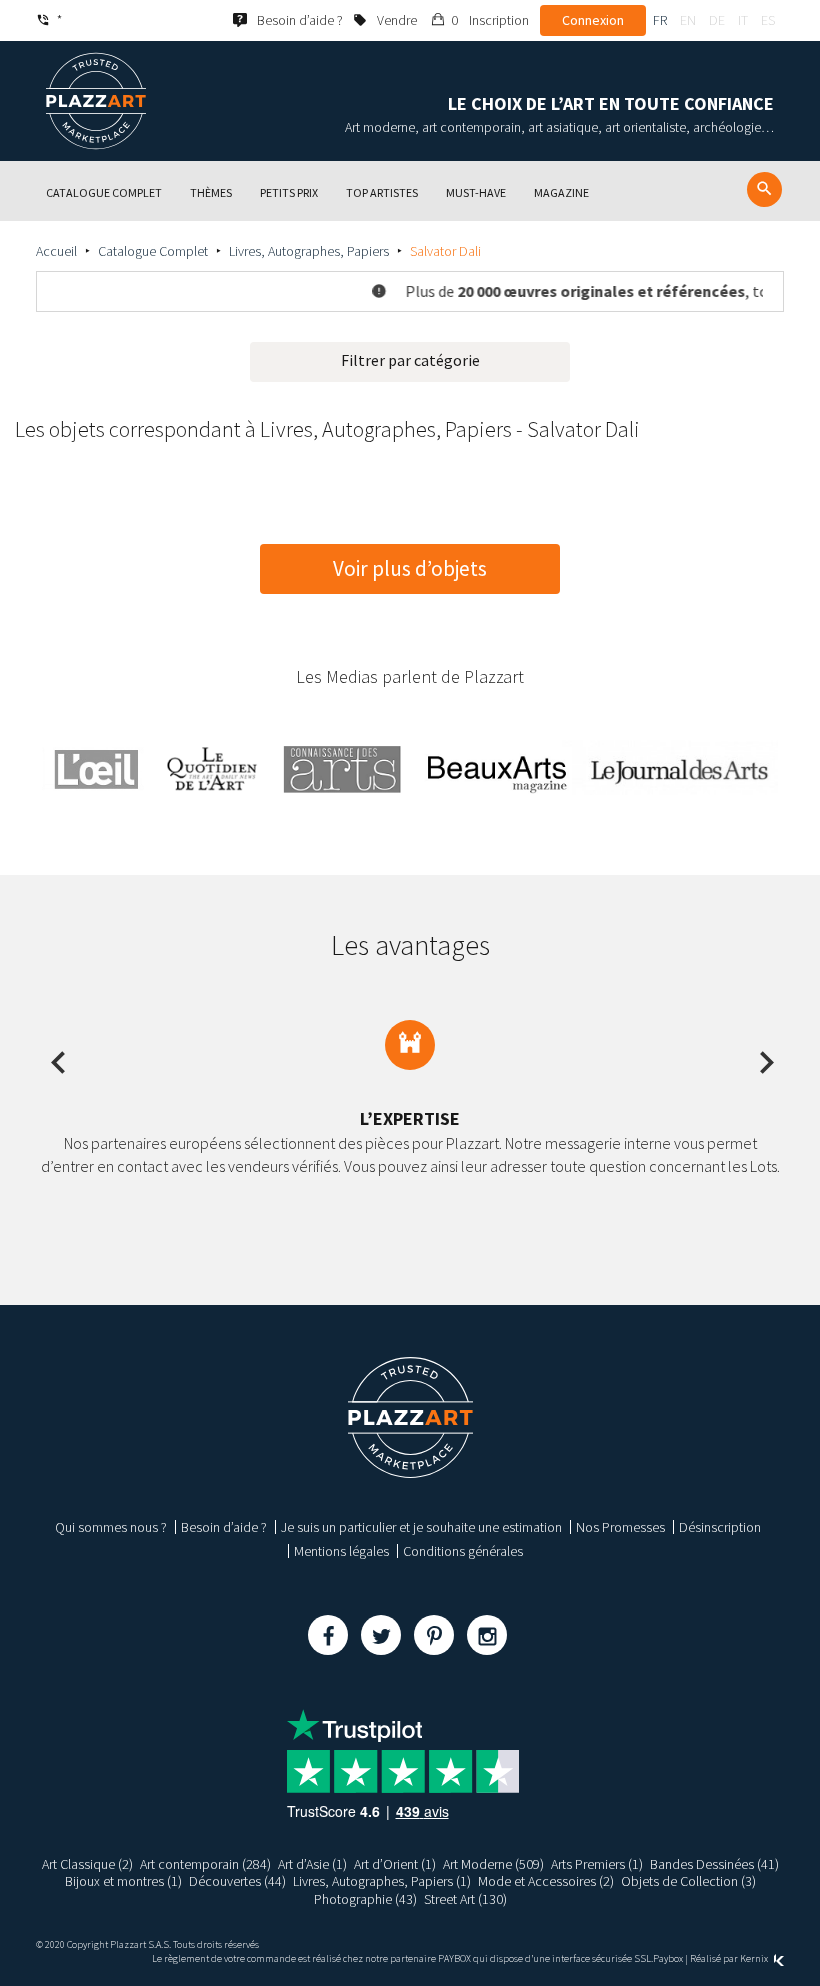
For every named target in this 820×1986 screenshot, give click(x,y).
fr (660, 20)
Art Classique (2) (87, 1864)
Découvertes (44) (237, 1881)
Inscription (499, 20)
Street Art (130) (465, 1899)
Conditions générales (463, 1551)
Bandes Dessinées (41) (714, 1864)
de (717, 20)
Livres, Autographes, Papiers (309, 251)
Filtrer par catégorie (410, 360)
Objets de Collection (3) (688, 1881)
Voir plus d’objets (410, 568)
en (688, 20)
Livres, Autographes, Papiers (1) (382, 1881)
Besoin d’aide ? (224, 1527)
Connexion (593, 20)
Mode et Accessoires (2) (546, 1881)
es (768, 20)
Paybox (668, 1958)
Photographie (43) (365, 1899)
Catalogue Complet (153, 251)
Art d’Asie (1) (312, 1864)
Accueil (56, 251)
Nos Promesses (620, 1527)
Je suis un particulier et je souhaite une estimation (421, 1527)
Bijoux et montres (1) (123, 1881)
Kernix (755, 1958)
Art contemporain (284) (205, 1864)
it (743, 20)
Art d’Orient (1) (395, 1864)
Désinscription (720, 1527)
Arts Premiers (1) (597, 1864)
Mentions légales (341, 1551)
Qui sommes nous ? (111, 1527)
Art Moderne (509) (493, 1864)
